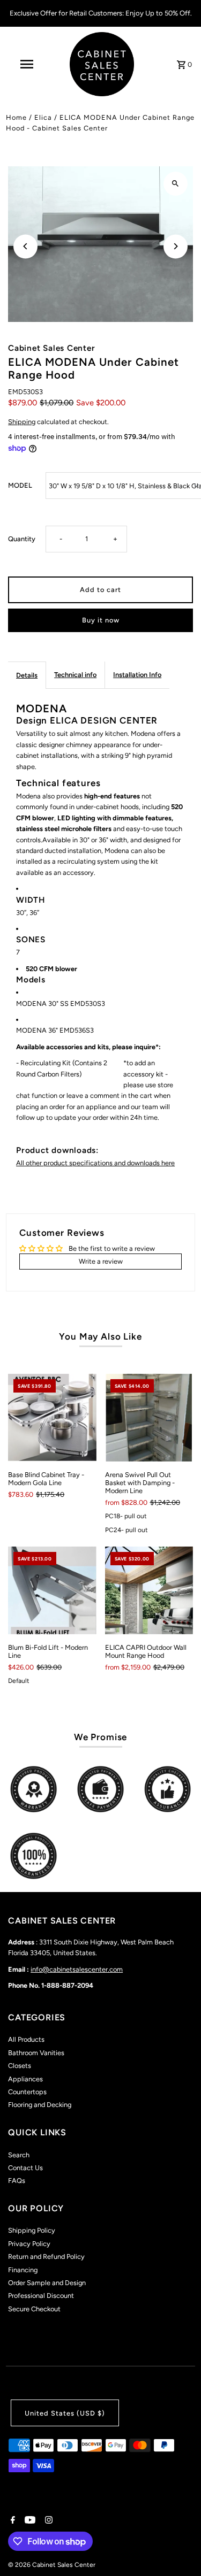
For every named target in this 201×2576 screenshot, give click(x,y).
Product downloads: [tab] (57, 1150)
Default (19, 1681)
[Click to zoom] (176, 184)
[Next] (176, 246)
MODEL (20, 485)
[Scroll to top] (178, 2548)
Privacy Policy (29, 2244)
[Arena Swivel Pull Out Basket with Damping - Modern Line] (149, 1418)
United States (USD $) (65, 2413)
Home (16, 117)
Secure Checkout (34, 2309)
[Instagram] (47, 2521)
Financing (23, 2270)
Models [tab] (31, 979)
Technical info (75, 675)
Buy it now (101, 620)
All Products (26, 2039)
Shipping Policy (32, 2230)
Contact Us (25, 2168)
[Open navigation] (27, 64)
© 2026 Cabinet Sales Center (52, 2565)
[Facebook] (12, 2521)
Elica (43, 117)
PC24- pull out (126, 1530)
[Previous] (25, 246)
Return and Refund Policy (46, 2256)
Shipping (22, 422)
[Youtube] (29, 2521)
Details (27, 675)
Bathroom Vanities (36, 2053)
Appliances (25, 2079)
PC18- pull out (126, 1516)
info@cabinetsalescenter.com (77, 1969)
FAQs (17, 2181)
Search (19, 2155)
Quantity (22, 539)
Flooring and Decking (40, 2105)
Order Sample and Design (47, 2283)
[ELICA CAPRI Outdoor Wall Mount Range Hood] (149, 1590)
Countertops (27, 2092)
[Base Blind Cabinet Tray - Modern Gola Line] (52, 1418)
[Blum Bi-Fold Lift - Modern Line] (52, 1590)
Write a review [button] (101, 1261)
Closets (20, 2066)
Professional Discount (41, 2296)
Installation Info (137, 675)
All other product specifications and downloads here (95, 1163)
